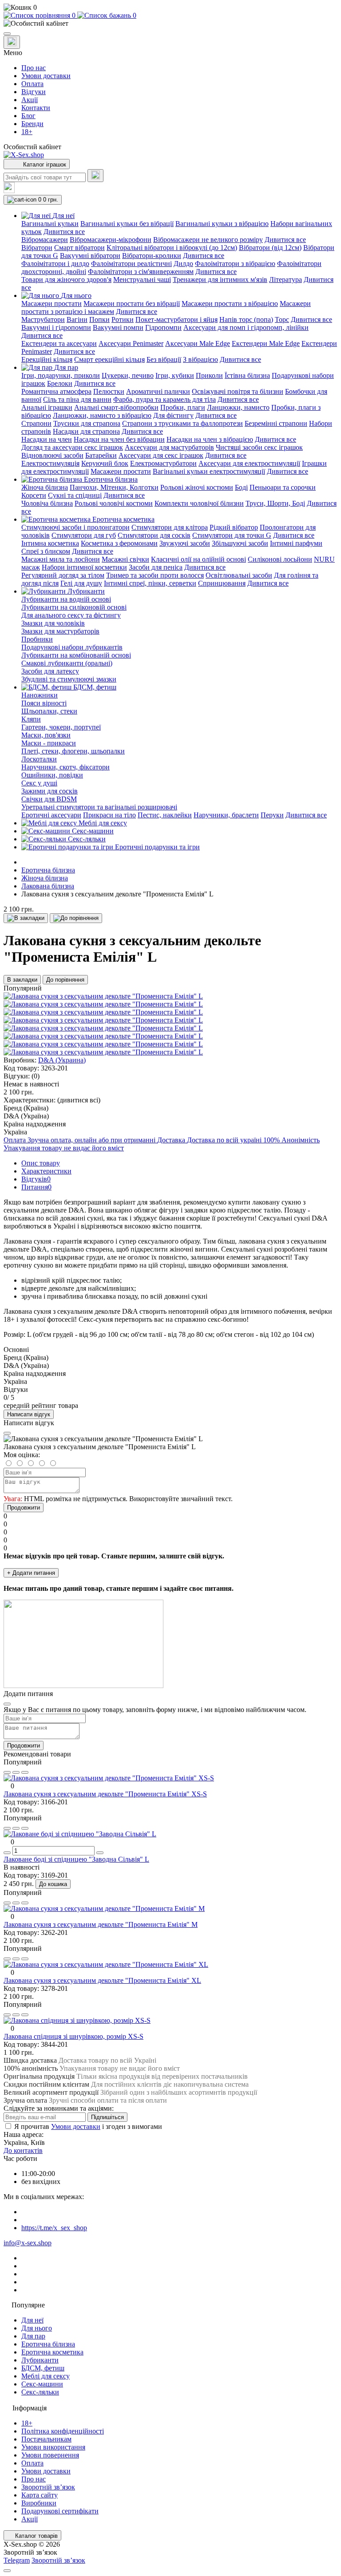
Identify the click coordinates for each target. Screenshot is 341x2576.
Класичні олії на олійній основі (198, 559)
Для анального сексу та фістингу (71, 615)
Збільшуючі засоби (240, 543)
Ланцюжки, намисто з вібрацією (102, 415)
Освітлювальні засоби (239, 575)
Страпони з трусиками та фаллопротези (182, 423)
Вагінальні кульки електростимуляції (209, 471)
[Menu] (7, 34)
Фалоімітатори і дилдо (55, 264)
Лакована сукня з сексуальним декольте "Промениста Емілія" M (101, 1924)
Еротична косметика (52, 2352)
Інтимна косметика (50, 543)
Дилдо (183, 264)
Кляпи (31, 719)
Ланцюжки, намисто (238, 407)
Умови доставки (46, 76)
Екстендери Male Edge (266, 343)
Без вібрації (164, 359)
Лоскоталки (39, 759)
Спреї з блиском (46, 551)
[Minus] (7, 1853)
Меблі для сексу (46, 2376)
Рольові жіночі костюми (197, 487)
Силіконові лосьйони (280, 559)
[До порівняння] (76, 918)
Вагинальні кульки (50, 224)
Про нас (34, 68)
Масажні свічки (125, 559)
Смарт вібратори (79, 248)
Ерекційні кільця (47, 359)
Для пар (33, 2336)
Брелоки (60, 383)
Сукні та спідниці (75, 495)
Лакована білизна (48, 886)
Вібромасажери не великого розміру (208, 240)
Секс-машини (42, 2384)
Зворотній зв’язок (48, 2487)
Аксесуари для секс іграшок (161, 455)
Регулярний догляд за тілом (63, 575)
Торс (282, 319)
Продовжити (24, 1508)
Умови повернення (50, 2455)
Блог (28, 116)
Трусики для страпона (87, 423)
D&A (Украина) (62, 1060)
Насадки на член (47, 439)
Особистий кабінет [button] (32, 147)
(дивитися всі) (79, 1100)
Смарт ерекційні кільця (109, 359)
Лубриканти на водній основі (66, 599)
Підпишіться (107, 2117)
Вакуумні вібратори (90, 256)
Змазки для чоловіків (53, 623)
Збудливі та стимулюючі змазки (69, 679)
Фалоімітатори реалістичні (131, 264)
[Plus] (100, 1853)
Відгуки (34, 92)
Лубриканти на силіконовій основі (74, 607)
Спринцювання (222, 583)
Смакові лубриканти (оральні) (67, 663)
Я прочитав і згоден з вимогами (88, 2126)
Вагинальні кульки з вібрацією (222, 224)
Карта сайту (40, 2495)
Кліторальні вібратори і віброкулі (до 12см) (172, 248)
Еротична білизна (48, 870)
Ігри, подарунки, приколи (61, 375)
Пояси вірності (44, 703)
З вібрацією (200, 359)
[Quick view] (7, 1772)
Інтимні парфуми (296, 543)
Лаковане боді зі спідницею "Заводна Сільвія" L (76, 1859)
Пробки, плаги (183, 407)
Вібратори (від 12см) (270, 248)
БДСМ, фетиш (43, 2368)
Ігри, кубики (175, 375)
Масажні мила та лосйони (61, 559)
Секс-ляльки (40, 2392)
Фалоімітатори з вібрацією (235, 264)
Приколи (209, 375)
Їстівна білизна (247, 375)
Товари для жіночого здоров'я (66, 279)
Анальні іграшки (47, 407)
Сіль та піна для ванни (77, 399)
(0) (36, 1076)
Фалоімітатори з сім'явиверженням (141, 271)
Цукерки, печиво (128, 375)
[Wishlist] (16, 1772)
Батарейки (101, 455)
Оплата (32, 84)
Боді (241, 487)
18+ (27, 132)
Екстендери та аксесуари (59, 343)
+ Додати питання (31, 1573)
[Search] (95, 176)
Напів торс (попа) (246, 319)
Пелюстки (109, 391)
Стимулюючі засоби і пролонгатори (75, 527)
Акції (30, 100)
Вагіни (77, 319)
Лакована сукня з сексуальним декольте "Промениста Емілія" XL (102, 1980)
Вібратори (37, 248)
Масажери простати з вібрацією (230, 303)
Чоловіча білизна (47, 503)
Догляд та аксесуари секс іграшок (72, 447)
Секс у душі (39, 783)
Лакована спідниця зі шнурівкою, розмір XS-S (73, 2036)
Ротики (123, 319)
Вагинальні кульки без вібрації (127, 224)
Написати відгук (29, 1414)
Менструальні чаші (142, 279)
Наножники (40, 695)
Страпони (36, 423)
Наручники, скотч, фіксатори (65, 767)
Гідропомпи (163, 327)
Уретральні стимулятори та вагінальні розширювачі (99, 807)
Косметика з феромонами (119, 543)
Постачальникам (46, 2439)
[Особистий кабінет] (170, 24)
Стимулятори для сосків (154, 535)
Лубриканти (40, 2360)
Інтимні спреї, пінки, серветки (150, 583)
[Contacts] (12, 42)
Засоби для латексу (50, 671)
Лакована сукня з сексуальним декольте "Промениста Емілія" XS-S (105, 1794)
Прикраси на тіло (109, 815)
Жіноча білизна (45, 487)
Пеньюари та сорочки (283, 487)
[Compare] (25, 1772)
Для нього (37, 2328)
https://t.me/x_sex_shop (54, 2228)
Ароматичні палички (158, 391)
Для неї (32, 2320)
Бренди (32, 124)
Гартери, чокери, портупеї (61, 727)
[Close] (7, 1433)
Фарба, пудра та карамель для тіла (165, 399)
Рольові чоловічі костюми (114, 503)
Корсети (34, 495)
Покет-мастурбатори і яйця (176, 319)
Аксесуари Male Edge (198, 343)
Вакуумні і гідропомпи (56, 327)
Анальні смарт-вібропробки (116, 407)
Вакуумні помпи (118, 327)
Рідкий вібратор (234, 527)
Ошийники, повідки (52, 775)
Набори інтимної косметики (84, 567)
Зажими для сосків (50, 791)
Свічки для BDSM (49, 799)
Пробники (37, 639)
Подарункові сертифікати (60, 2511)
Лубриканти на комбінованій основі (76, 655)
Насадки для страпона (86, 431)
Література (285, 279)
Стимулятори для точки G (232, 535)
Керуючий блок (105, 463)
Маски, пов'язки (46, 735)
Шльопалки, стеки (49, 711)
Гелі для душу (81, 583)
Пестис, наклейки (165, 815)
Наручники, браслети (226, 815)
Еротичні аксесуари (51, 815)
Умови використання (53, 2447)
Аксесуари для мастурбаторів (169, 447)
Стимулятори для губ (84, 535)
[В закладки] (26, 918)
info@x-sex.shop (28, 2243)
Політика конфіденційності (63, 2431)
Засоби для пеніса (156, 567)
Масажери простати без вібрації (132, 303)
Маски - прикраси (49, 743)
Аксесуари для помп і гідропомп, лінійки (246, 327)
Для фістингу (173, 415)
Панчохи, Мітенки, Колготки (114, 487)
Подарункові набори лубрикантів (72, 647)
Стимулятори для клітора (170, 527)
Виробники (39, 2503)
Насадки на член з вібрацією (210, 439)
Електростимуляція (50, 463)
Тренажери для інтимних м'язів (220, 279)
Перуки (272, 815)
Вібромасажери (45, 240)
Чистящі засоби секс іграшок (259, 447)
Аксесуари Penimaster (131, 343)
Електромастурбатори (163, 463)
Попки (99, 319)
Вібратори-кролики (152, 256)
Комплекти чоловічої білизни (199, 503)
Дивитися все (64, 232)
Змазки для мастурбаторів (60, 631)
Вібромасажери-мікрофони (111, 240)
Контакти (36, 108)
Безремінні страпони (276, 423)
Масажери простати (52, 303)
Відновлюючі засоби (52, 455)
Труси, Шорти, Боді (275, 503)
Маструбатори (43, 319)
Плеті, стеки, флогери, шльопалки (73, 751)
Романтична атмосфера (56, 391)
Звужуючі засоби (185, 543)
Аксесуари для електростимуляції (249, 463)
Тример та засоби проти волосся (155, 575)
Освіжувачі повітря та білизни (238, 391)
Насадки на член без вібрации (119, 439)
